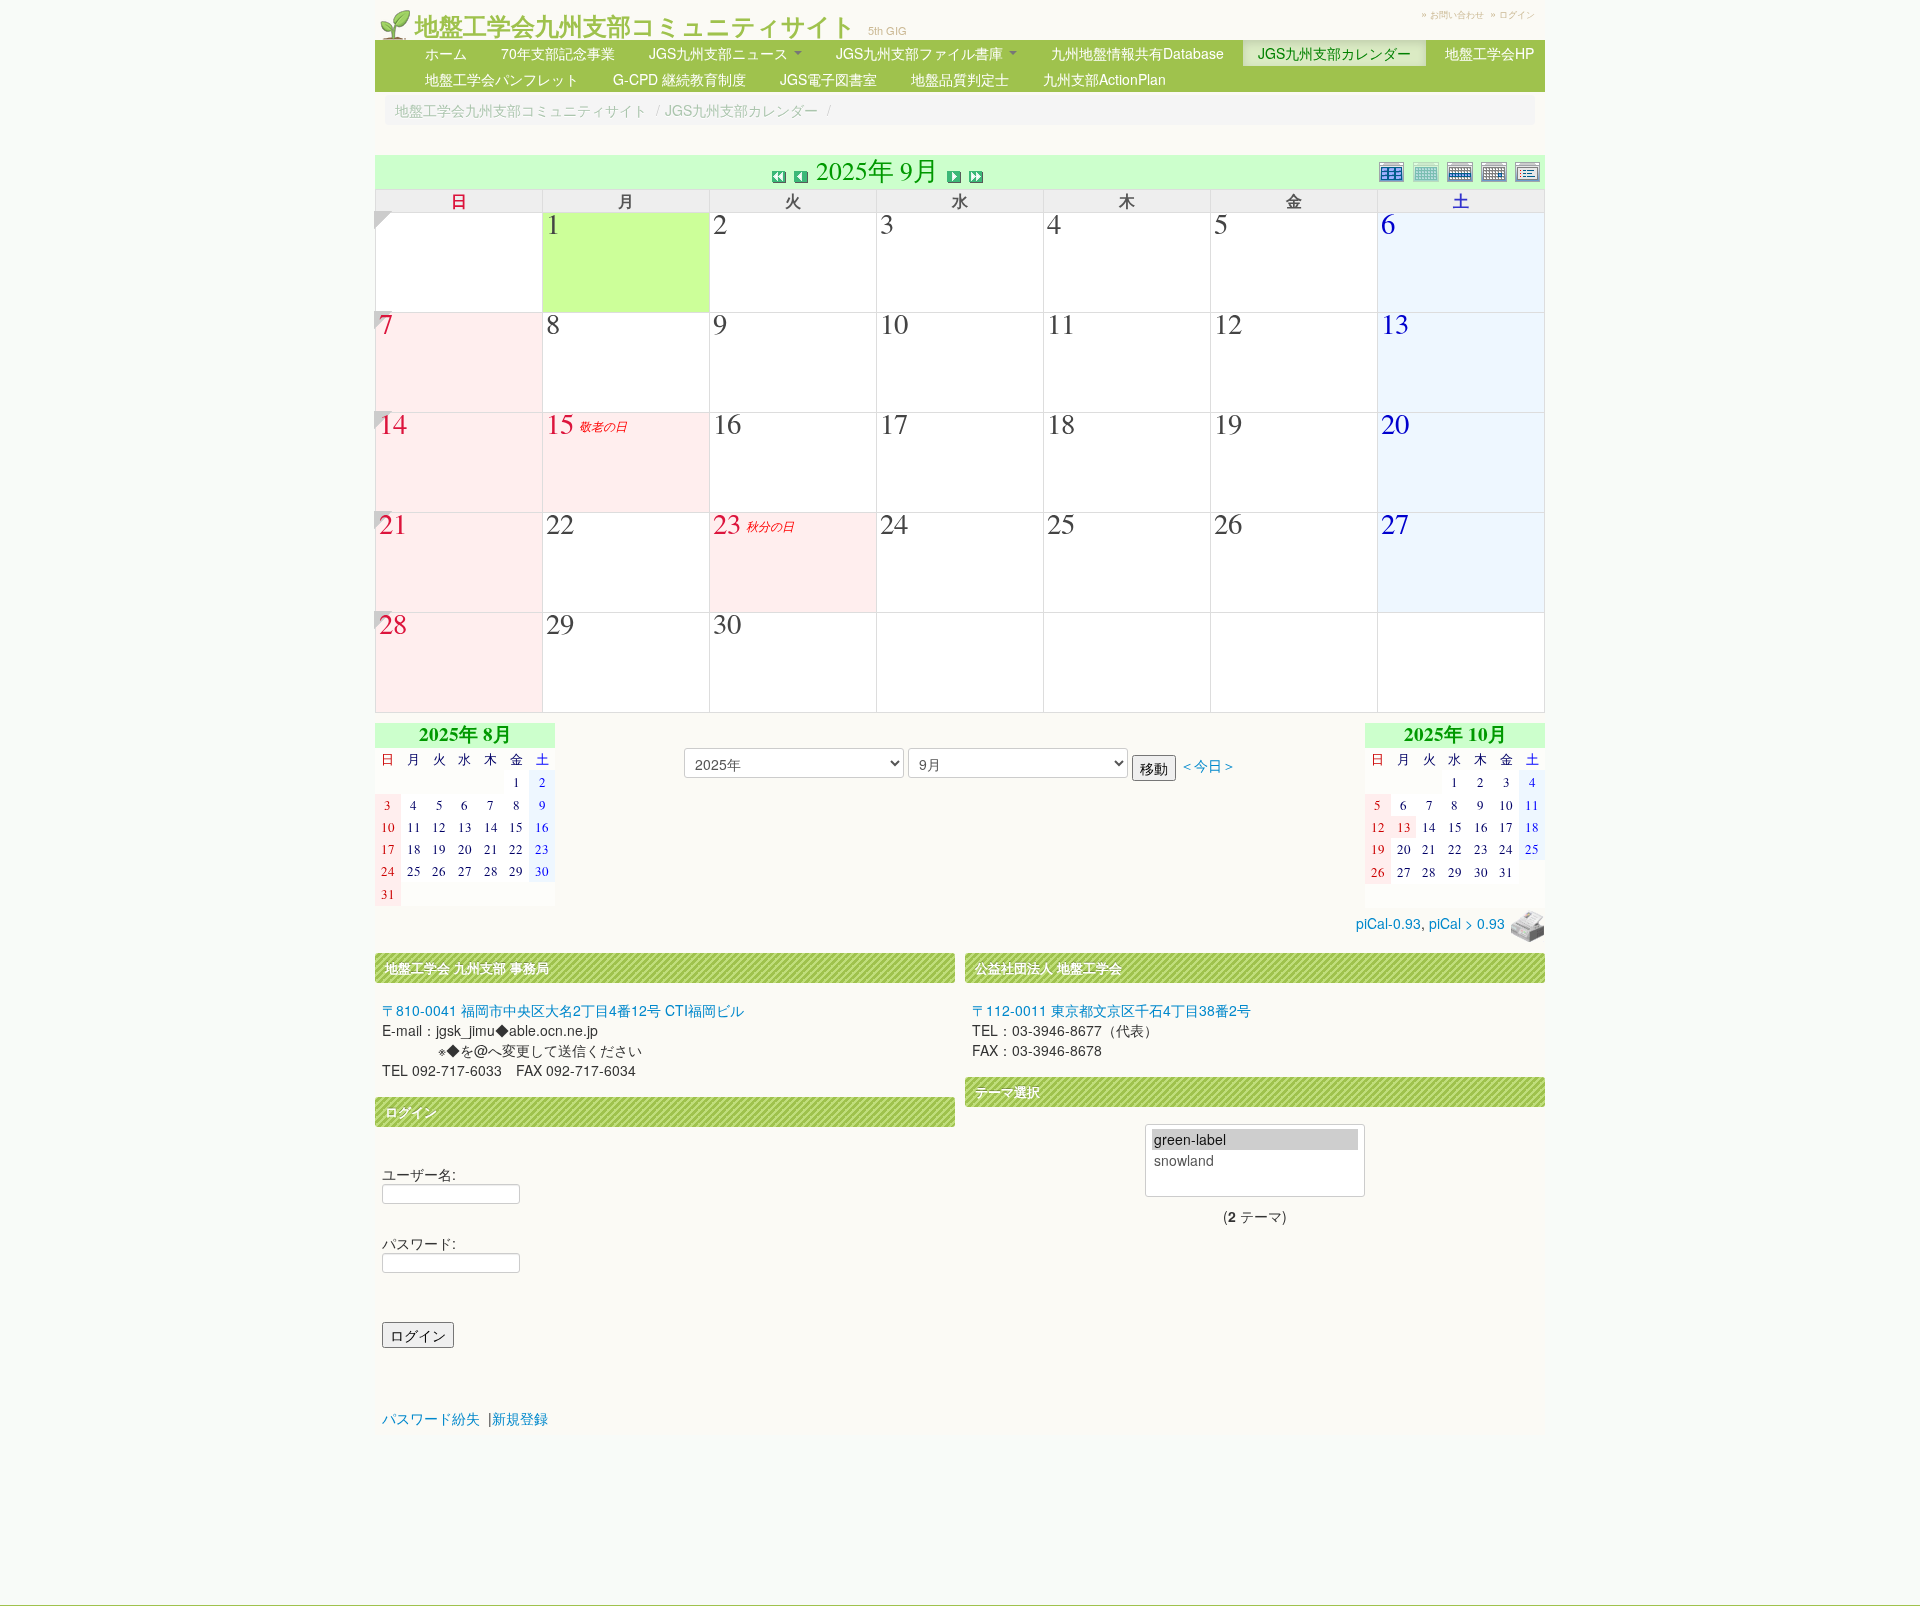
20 (1395, 423)
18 (1061, 423)
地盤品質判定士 (960, 79)
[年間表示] (1396, 169)
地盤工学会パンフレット (502, 79)
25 (1061, 523)
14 (393, 423)
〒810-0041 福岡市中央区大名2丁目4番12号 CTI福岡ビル (563, 1010)
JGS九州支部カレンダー (1334, 53)
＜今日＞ (1208, 765)
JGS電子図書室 (828, 79)
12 (1228, 323)
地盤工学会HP (1489, 53)
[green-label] (1255, 1139)
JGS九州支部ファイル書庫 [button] (921, 53)
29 (560, 623)
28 (393, 623)
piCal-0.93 (1388, 923)
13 (1395, 323)
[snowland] (1255, 1160)
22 (560, 523)
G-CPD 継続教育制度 (679, 79)
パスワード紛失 (431, 1418)
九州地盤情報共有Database (1137, 53)
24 (894, 523)
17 (894, 423)
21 (393, 523)
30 (727, 623)
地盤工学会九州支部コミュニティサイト (635, 25)
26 (1228, 523)
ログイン (1517, 14)
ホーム (446, 53)
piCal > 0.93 (1467, 923)
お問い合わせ (1457, 14)
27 (1395, 523)
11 (1061, 323)
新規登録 (520, 1418)
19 (1228, 423)
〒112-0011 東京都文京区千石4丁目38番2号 (1111, 1010)
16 (727, 423)
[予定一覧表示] (1530, 169)
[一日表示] (1498, 169)
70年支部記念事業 (558, 53)
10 (894, 323)
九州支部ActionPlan (1104, 79)
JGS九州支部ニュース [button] (720, 53)
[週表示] (1464, 169)
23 (727, 523)
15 (560, 423)
